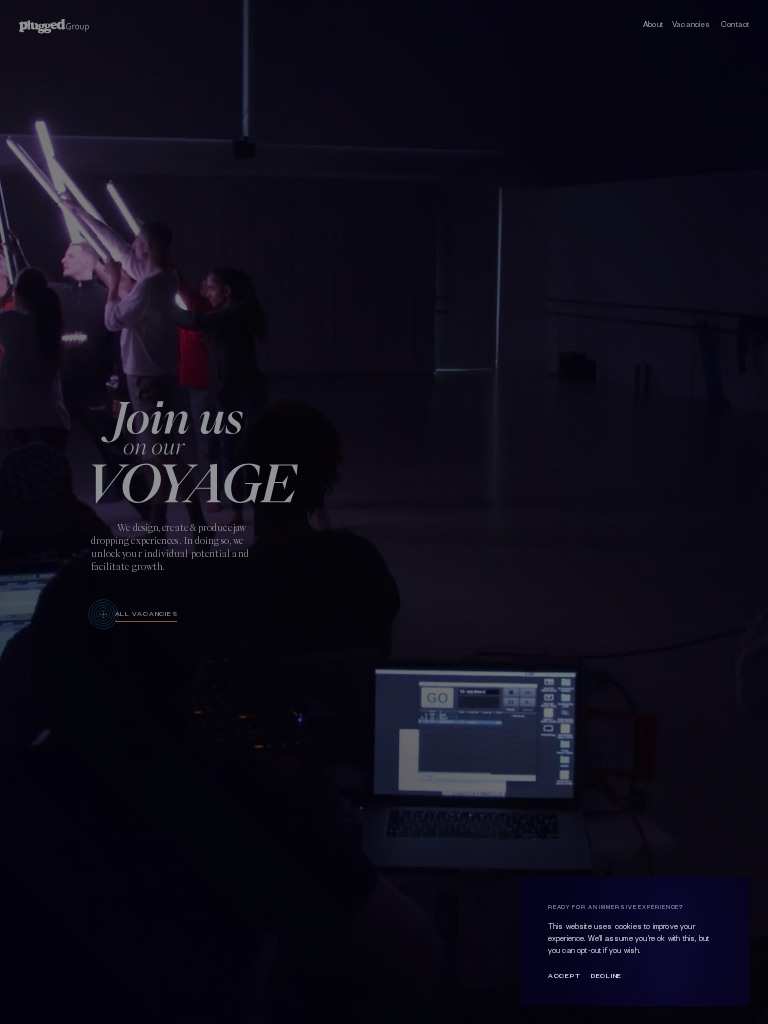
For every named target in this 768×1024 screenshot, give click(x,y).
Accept (564, 975)
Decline (606, 975)
